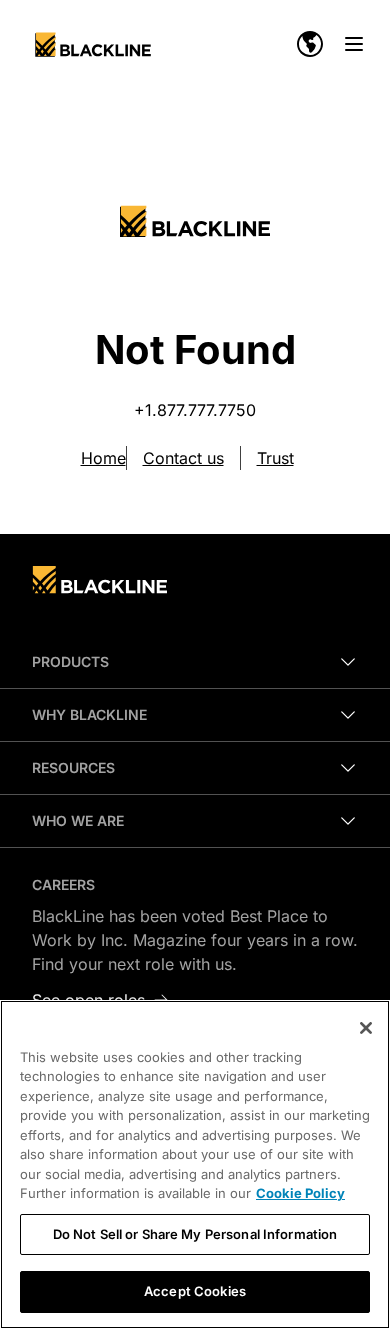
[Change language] (310, 44)
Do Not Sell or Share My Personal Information (195, 1234)
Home (103, 458)
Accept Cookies (195, 1291)
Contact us (183, 458)
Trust (275, 458)
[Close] (366, 1028)
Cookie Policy (300, 1193)
